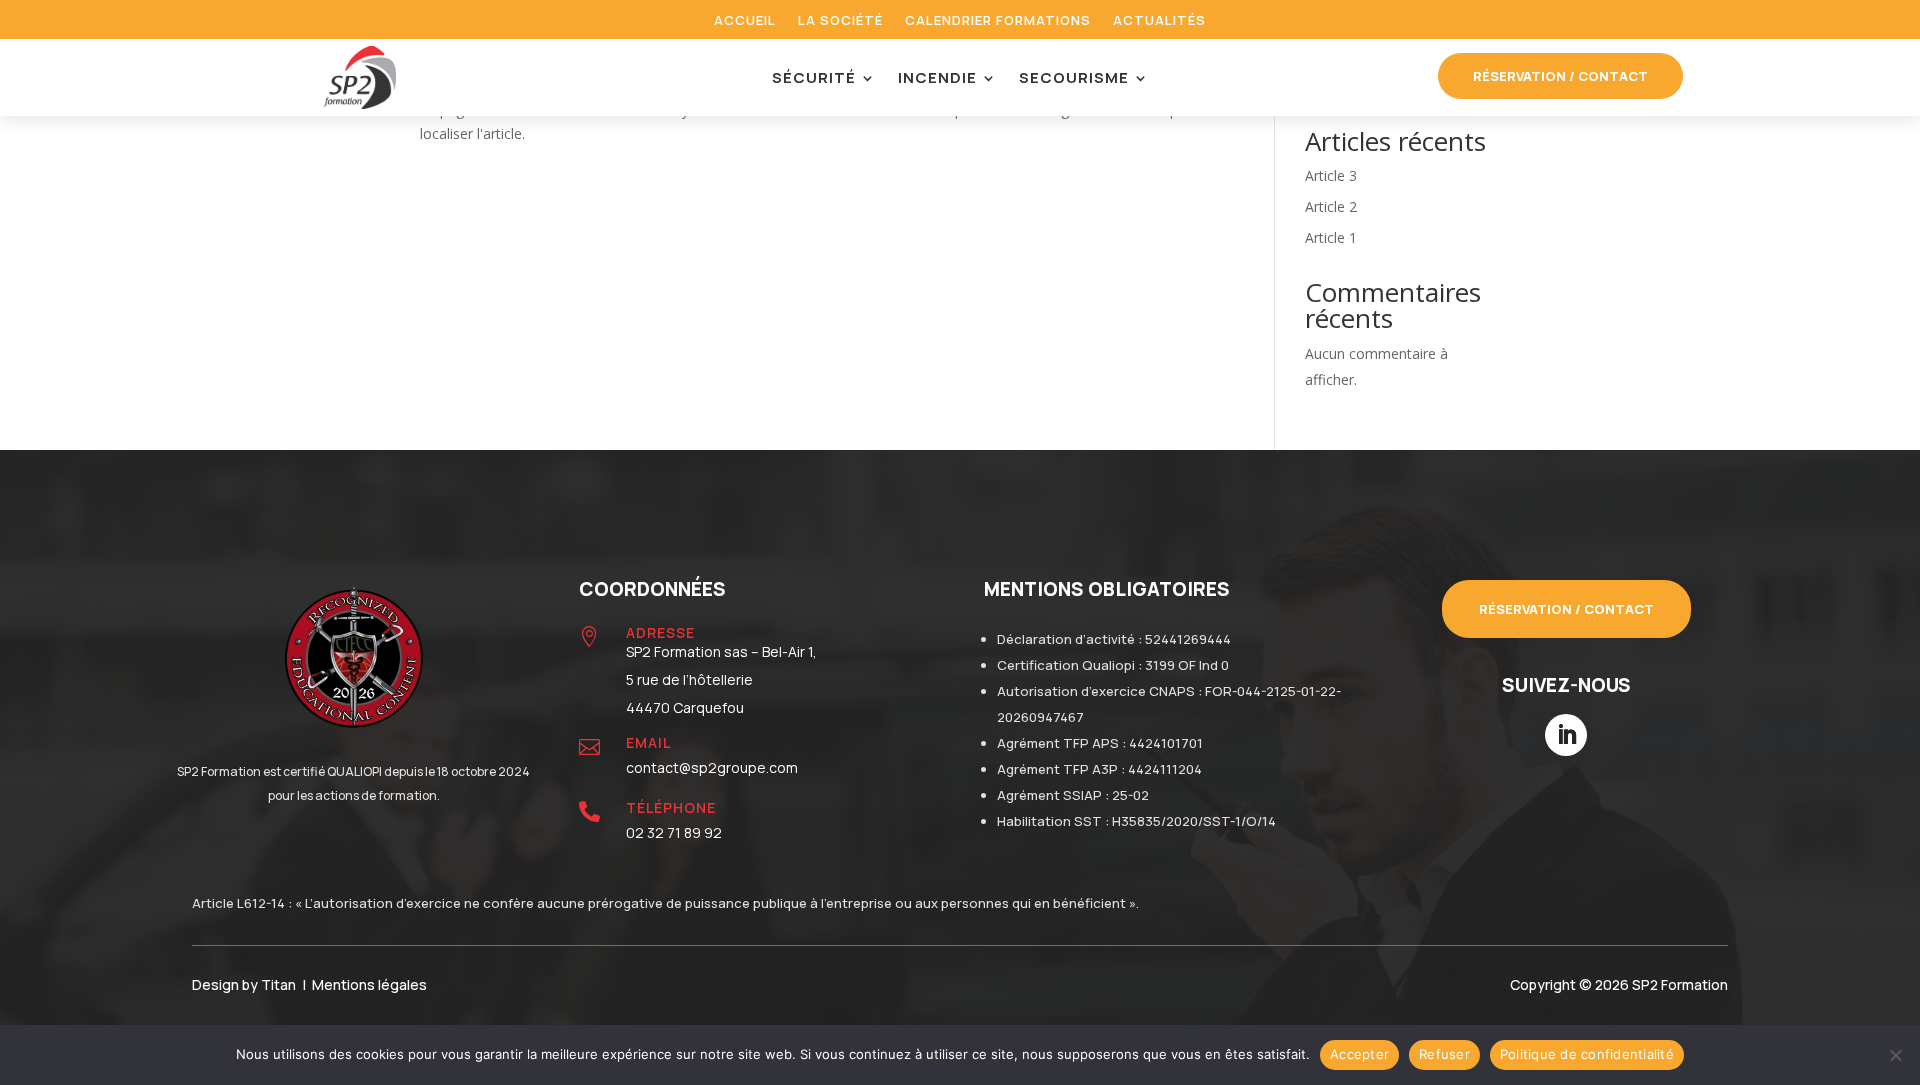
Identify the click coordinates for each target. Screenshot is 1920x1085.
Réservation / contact (1566, 609)
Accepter (1359, 1054)
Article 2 (1331, 206)
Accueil (745, 21)
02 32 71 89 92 (674, 832)
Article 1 (1331, 237)
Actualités (1159, 21)
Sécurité (814, 79)
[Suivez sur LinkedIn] (1566, 735)
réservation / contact (1560, 76)
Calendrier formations (998, 21)
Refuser (1444, 1054)
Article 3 (1331, 175)
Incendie (937, 79)
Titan (281, 984)
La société (840, 21)
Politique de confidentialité (1587, 1054)
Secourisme (1074, 79)
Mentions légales (369, 984)
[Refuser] (1895, 1055)
